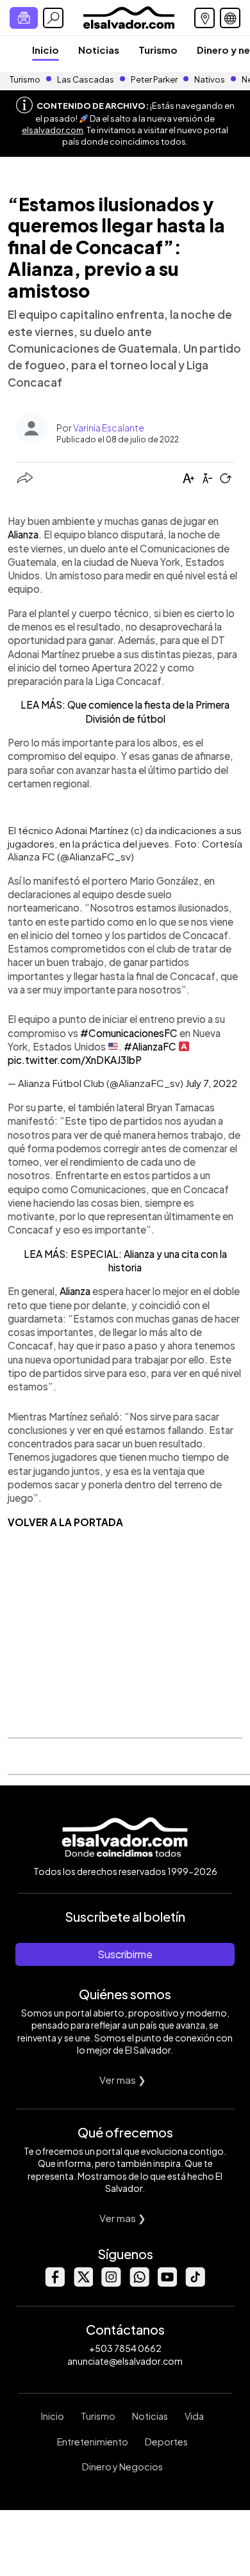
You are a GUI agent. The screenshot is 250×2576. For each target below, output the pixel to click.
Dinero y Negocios (122, 2467)
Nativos (210, 79)
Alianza (23, 534)
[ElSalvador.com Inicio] (129, 16)
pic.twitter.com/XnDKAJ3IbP (75, 1060)
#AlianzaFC (150, 1046)
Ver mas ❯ (123, 2080)
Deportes (166, 2442)
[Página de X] (83, 2283)
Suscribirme (125, 1954)
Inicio (46, 50)
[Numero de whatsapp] (139, 2283)
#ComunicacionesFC (129, 1033)
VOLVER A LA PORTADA (65, 1522)
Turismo (158, 50)
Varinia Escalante (109, 428)
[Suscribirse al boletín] (24, 18)
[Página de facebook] (54, 2283)
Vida (194, 2416)
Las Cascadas (86, 79)
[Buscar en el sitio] (53, 18)
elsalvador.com (53, 130)
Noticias (99, 50)
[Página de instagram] (111, 2283)
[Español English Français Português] (230, 18)
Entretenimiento (93, 2442)
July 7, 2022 (211, 1083)
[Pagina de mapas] (204, 18)
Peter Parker (155, 79)
